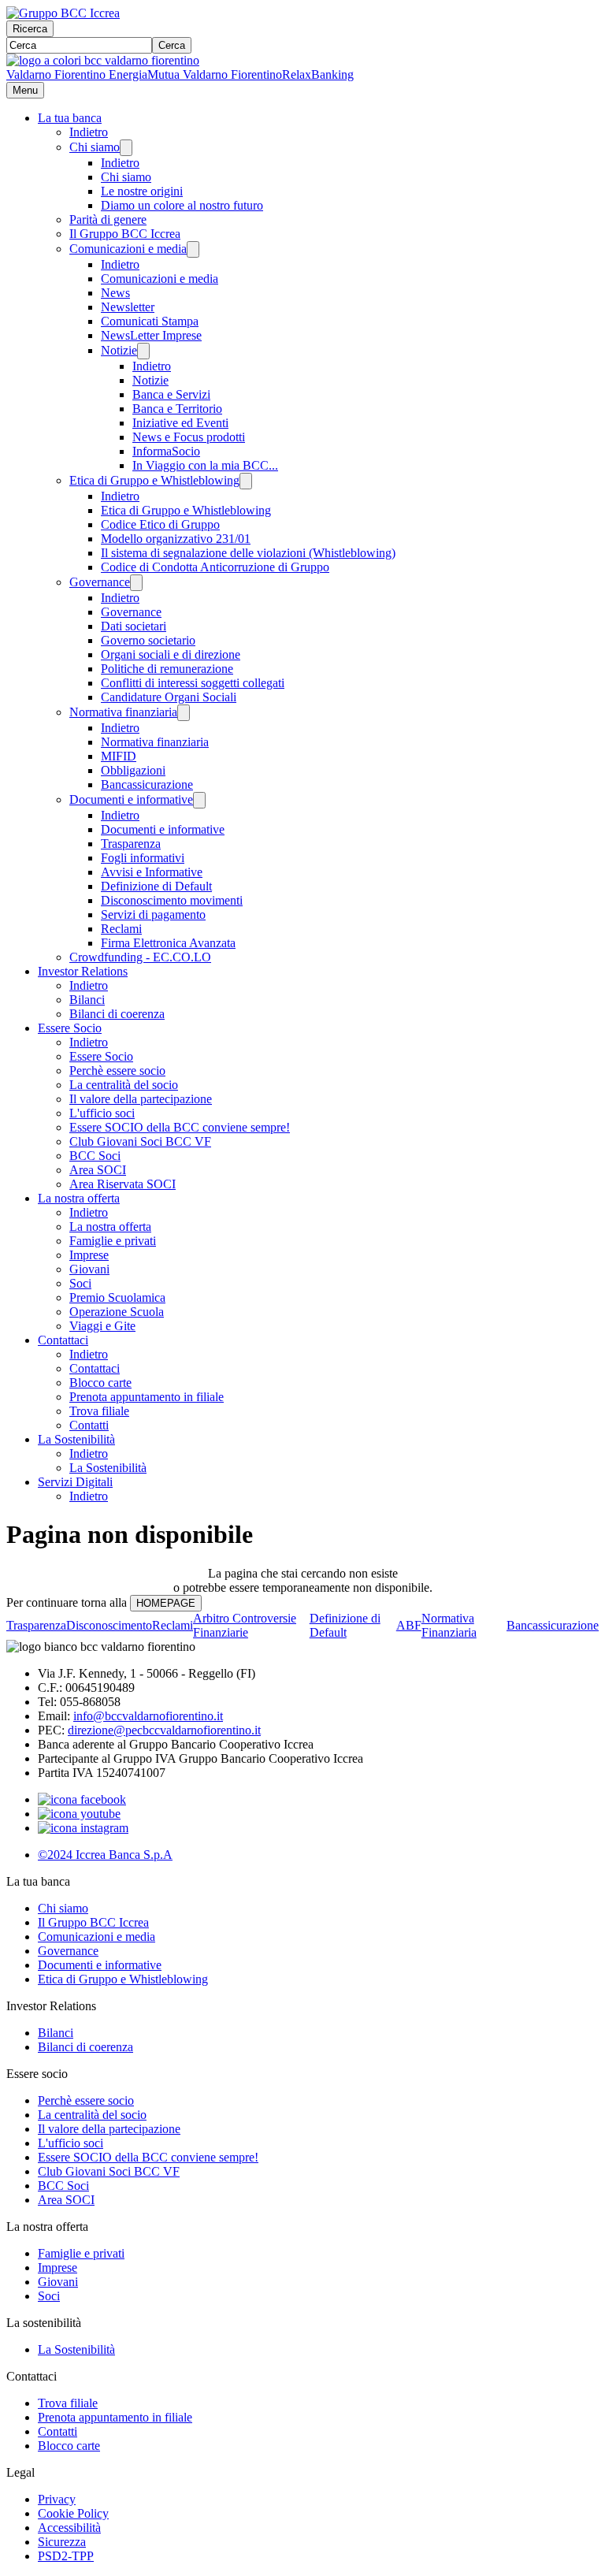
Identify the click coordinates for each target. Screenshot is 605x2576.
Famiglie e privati (113, 1241)
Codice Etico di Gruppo (160, 524)
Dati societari (134, 626)
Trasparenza (131, 844)
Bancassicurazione (147, 784)
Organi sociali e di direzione (171, 654)
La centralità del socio (124, 1085)
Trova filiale (99, 1411)
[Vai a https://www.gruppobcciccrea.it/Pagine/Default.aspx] (63, 13)
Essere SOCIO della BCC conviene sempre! (180, 1127)
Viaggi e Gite (102, 1326)
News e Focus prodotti (189, 437)
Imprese (89, 1255)
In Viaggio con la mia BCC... (205, 465)
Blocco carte (100, 1383)
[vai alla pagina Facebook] (82, 1799)
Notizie (119, 350)
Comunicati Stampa (150, 321)
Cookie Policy (73, 2513)
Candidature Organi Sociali (169, 697)
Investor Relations (83, 971)
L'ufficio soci (102, 1113)
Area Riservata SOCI (122, 1184)
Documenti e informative (131, 799)
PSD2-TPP (66, 2556)
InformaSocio (166, 451)
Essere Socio (70, 1028)
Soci (80, 1283)
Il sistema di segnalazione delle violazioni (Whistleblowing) (248, 553)
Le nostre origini (142, 191)
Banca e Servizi (171, 394)
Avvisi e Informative (152, 872)
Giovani (89, 1269)
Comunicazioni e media (128, 249)
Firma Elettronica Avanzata (168, 943)
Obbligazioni (133, 770)
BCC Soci (95, 1156)
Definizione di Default (156, 886)
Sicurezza (62, 2542)
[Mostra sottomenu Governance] (136, 583)
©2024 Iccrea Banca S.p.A (105, 1855)
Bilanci (87, 1000)
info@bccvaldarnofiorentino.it (148, 1716)
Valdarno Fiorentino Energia (77, 74)
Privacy (57, 2499)
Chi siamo (95, 147)
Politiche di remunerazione (167, 669)
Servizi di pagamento (153, 914)
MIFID (119, 756)
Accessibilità (69, 2528)
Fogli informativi (143, 858)
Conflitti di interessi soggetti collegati (193, 683)
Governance (100, 582)
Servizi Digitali (75, 1482)
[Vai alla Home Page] (103, 60)
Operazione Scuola (117, 1312)
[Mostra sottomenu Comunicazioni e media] (193, 249)
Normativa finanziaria (123, 712)
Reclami (121, 929)
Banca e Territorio (177, 409)
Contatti (89, 1425)
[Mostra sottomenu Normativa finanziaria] (184, 713)
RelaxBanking (318, 74)
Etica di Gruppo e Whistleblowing (154, 480)
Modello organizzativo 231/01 (176, 539)
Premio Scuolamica (117, 1297)
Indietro (89, 132)
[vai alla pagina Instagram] (83, 1828)
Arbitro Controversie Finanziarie (245, 1625)
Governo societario (148, 640)
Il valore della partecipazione (141, 1099)
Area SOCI (98, 1170)
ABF (409, 1625)
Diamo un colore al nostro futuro (182, 205)
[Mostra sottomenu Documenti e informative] (199, 800)
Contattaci (63, 1340)
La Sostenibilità (76, 1439)
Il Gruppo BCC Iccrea (125, 234)
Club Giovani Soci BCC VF (140, 1141)
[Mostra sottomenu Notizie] (143, 351)
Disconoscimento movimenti (172, 900)
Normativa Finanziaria (449, 1625)
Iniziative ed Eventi (180, 423)
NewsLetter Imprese (151, 335)
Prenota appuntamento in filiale (147, 1397)
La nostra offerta (79, 1198)
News (115, 293)
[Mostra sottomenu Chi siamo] (126, 148)
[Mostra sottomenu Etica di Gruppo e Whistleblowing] (246, 481)
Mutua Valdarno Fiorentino (215, 74)
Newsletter (128, 307)
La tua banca (70, 118)
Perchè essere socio (117, 1071)
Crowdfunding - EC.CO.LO (140, 957)
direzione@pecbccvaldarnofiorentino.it (164, 1730)
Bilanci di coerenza (117, 1014)
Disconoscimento (109, 1625)
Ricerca (30, 29)
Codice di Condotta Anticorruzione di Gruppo (215, 567)
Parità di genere (108, 219)
